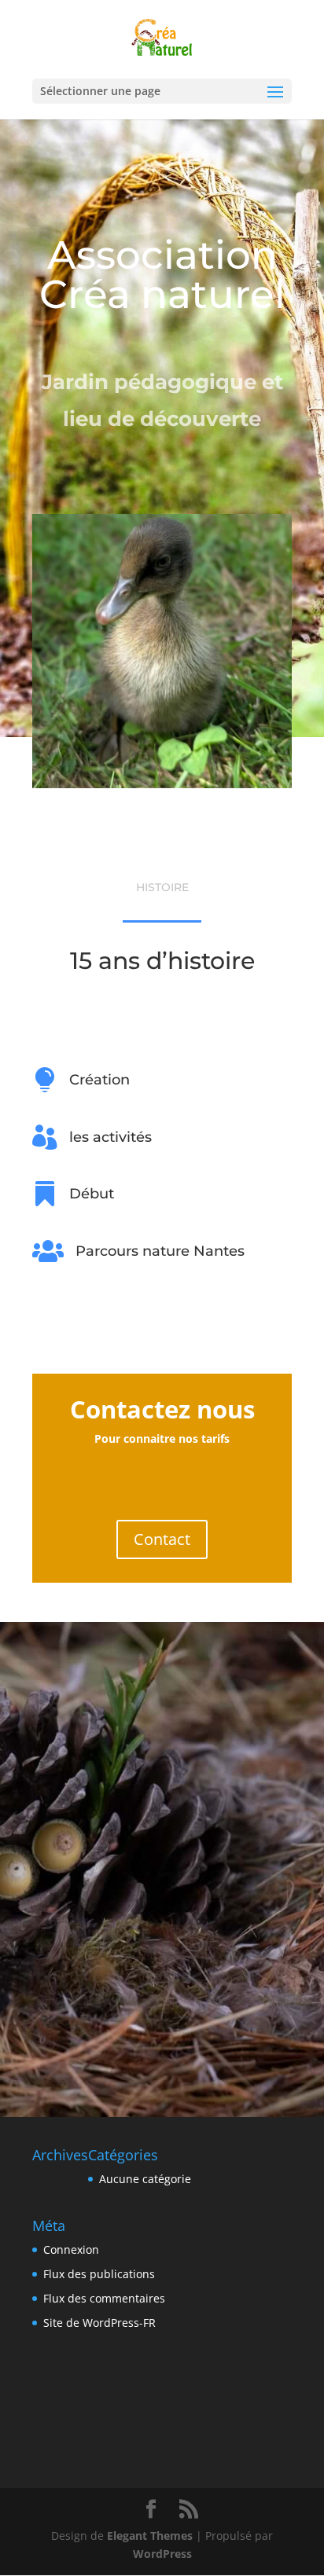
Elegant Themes (150, 2536)
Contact (162, 1539)
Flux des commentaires (104, 2298)
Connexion (71, 2249)
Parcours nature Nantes (160, 1251)
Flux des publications (99, 2274)
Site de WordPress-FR (99, 2323)
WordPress (162, 2554)
